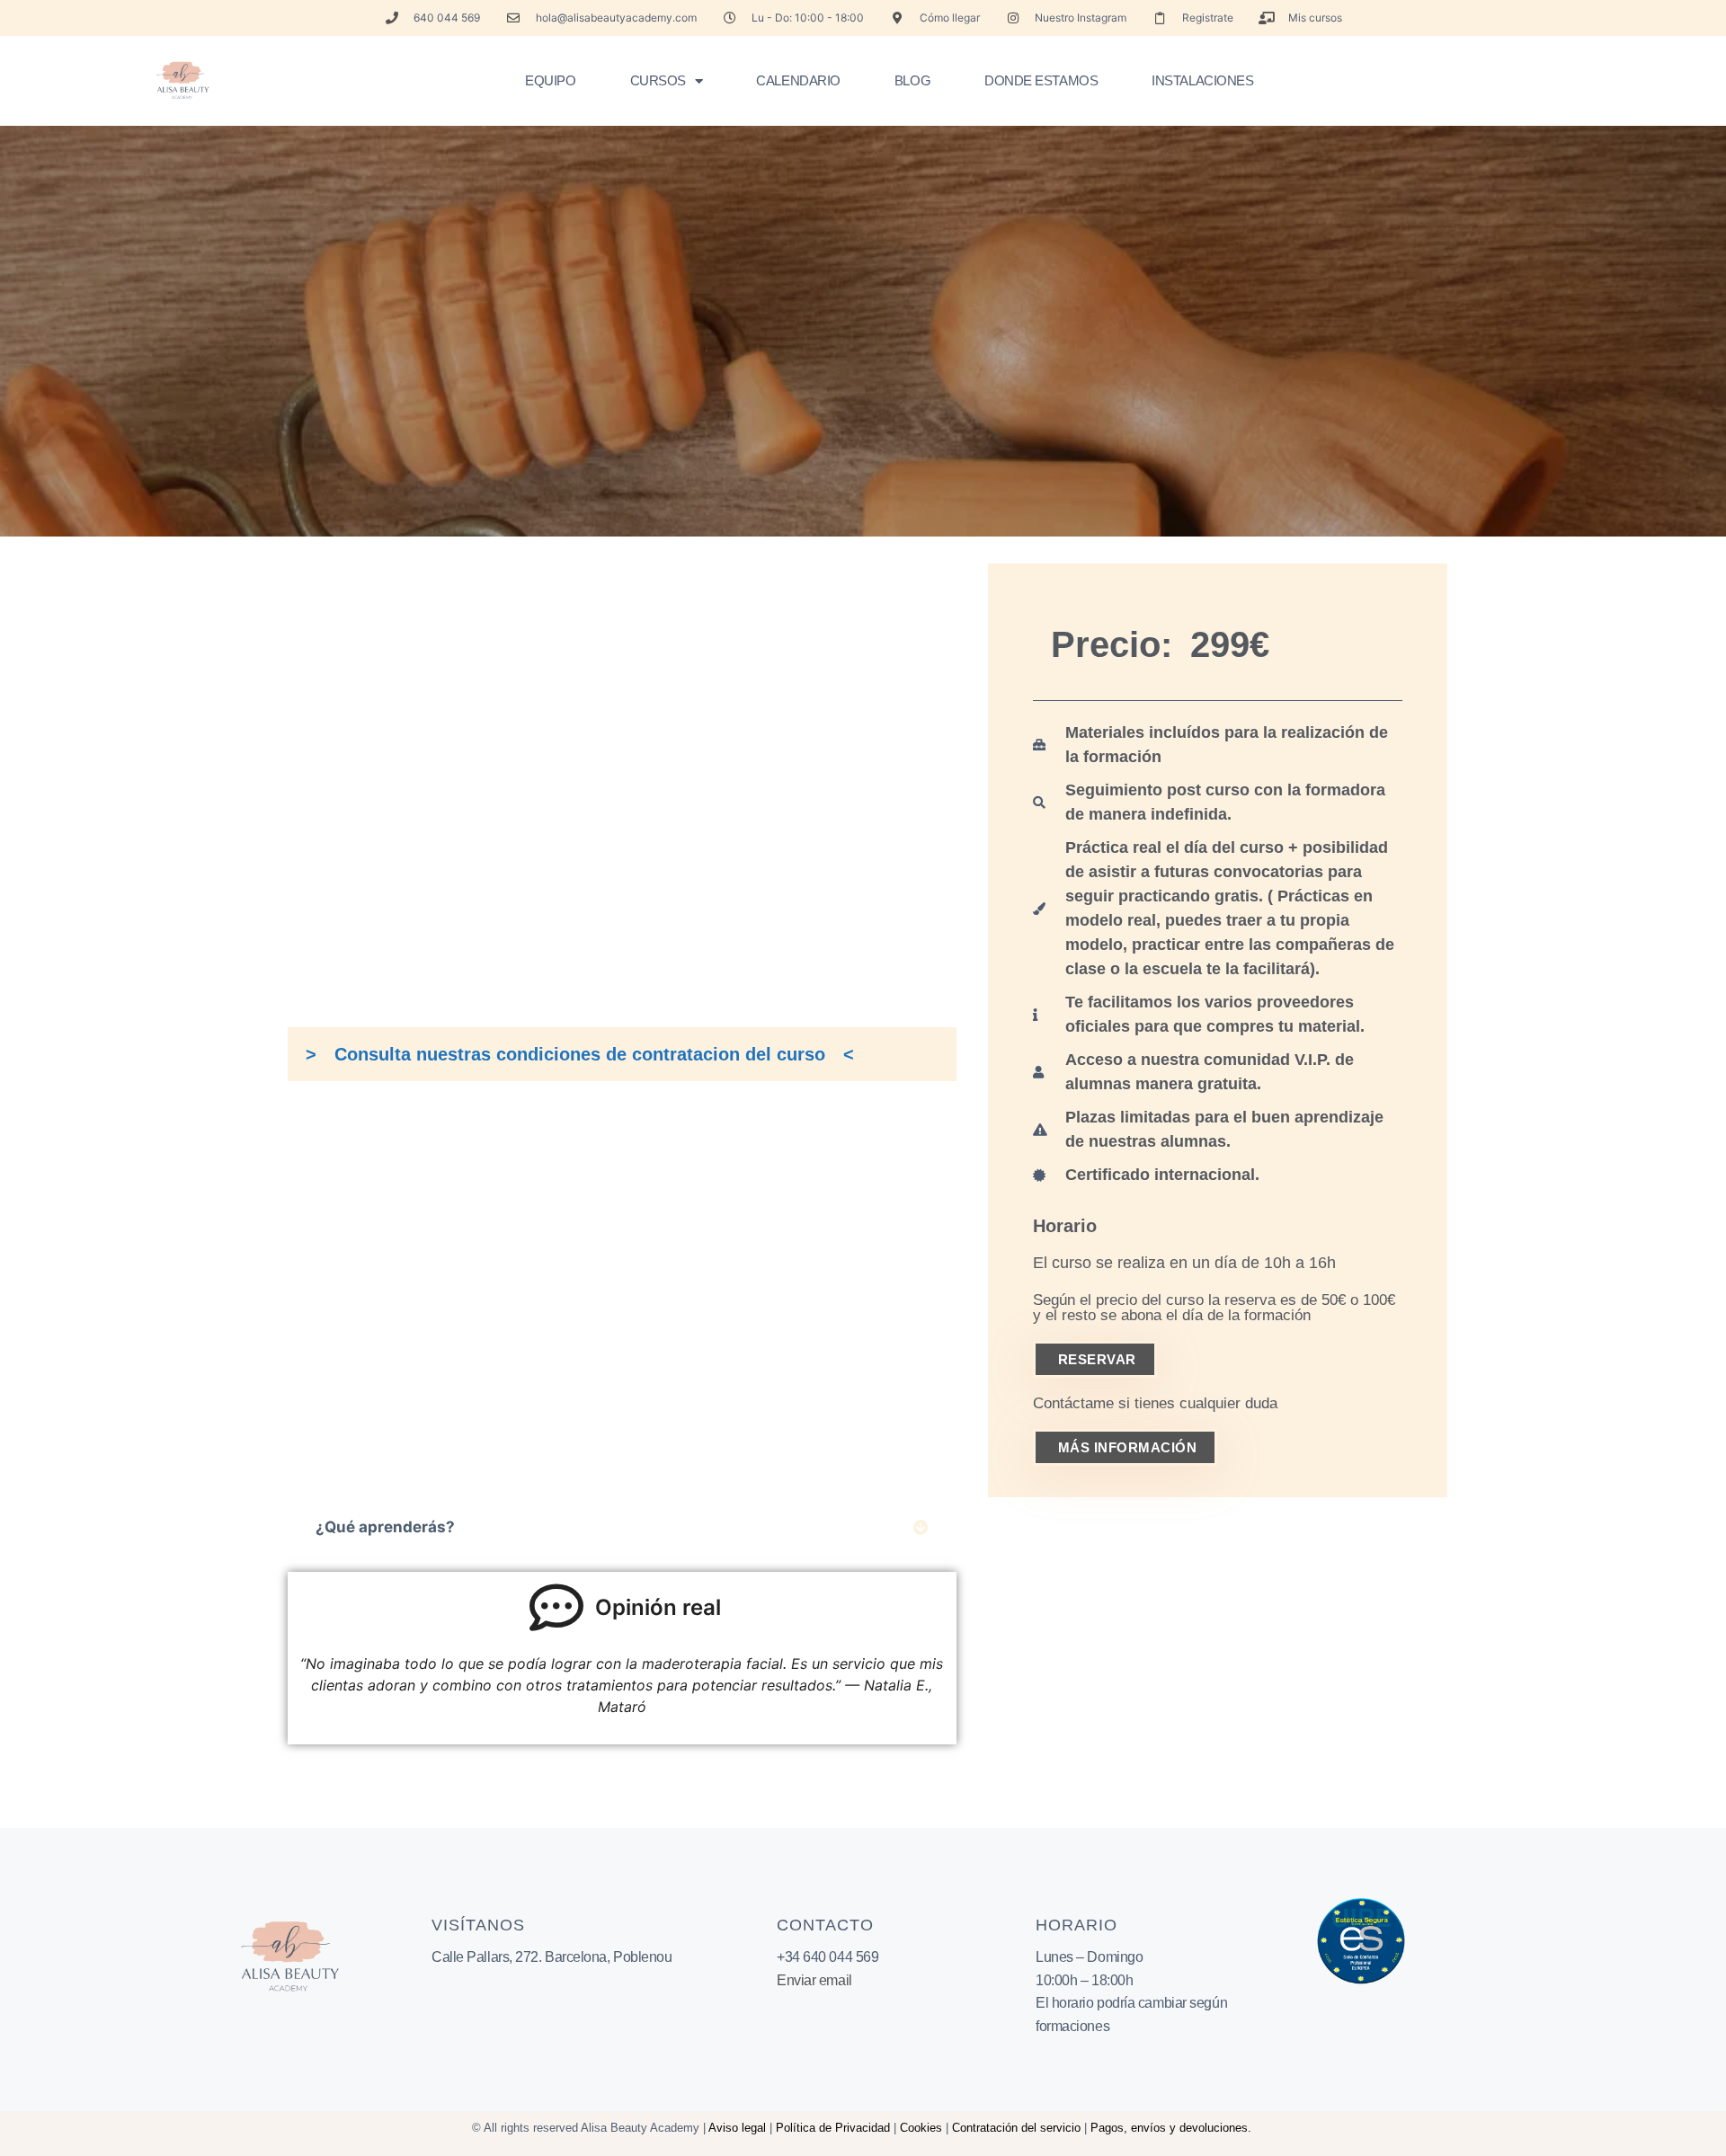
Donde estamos (1041, 80)
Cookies (921, 2128)
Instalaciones (1202, 80)
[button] (622, 1527)
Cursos (658, 80)
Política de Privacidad (833, 2128)
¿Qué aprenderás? (385, 1527)
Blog (912, 80)
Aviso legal (737, 2128)
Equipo (550, 80)
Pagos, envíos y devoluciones (1169, 2128)
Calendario (798, 80)
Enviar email (814, 1980)
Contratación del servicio (1016, 2128)
